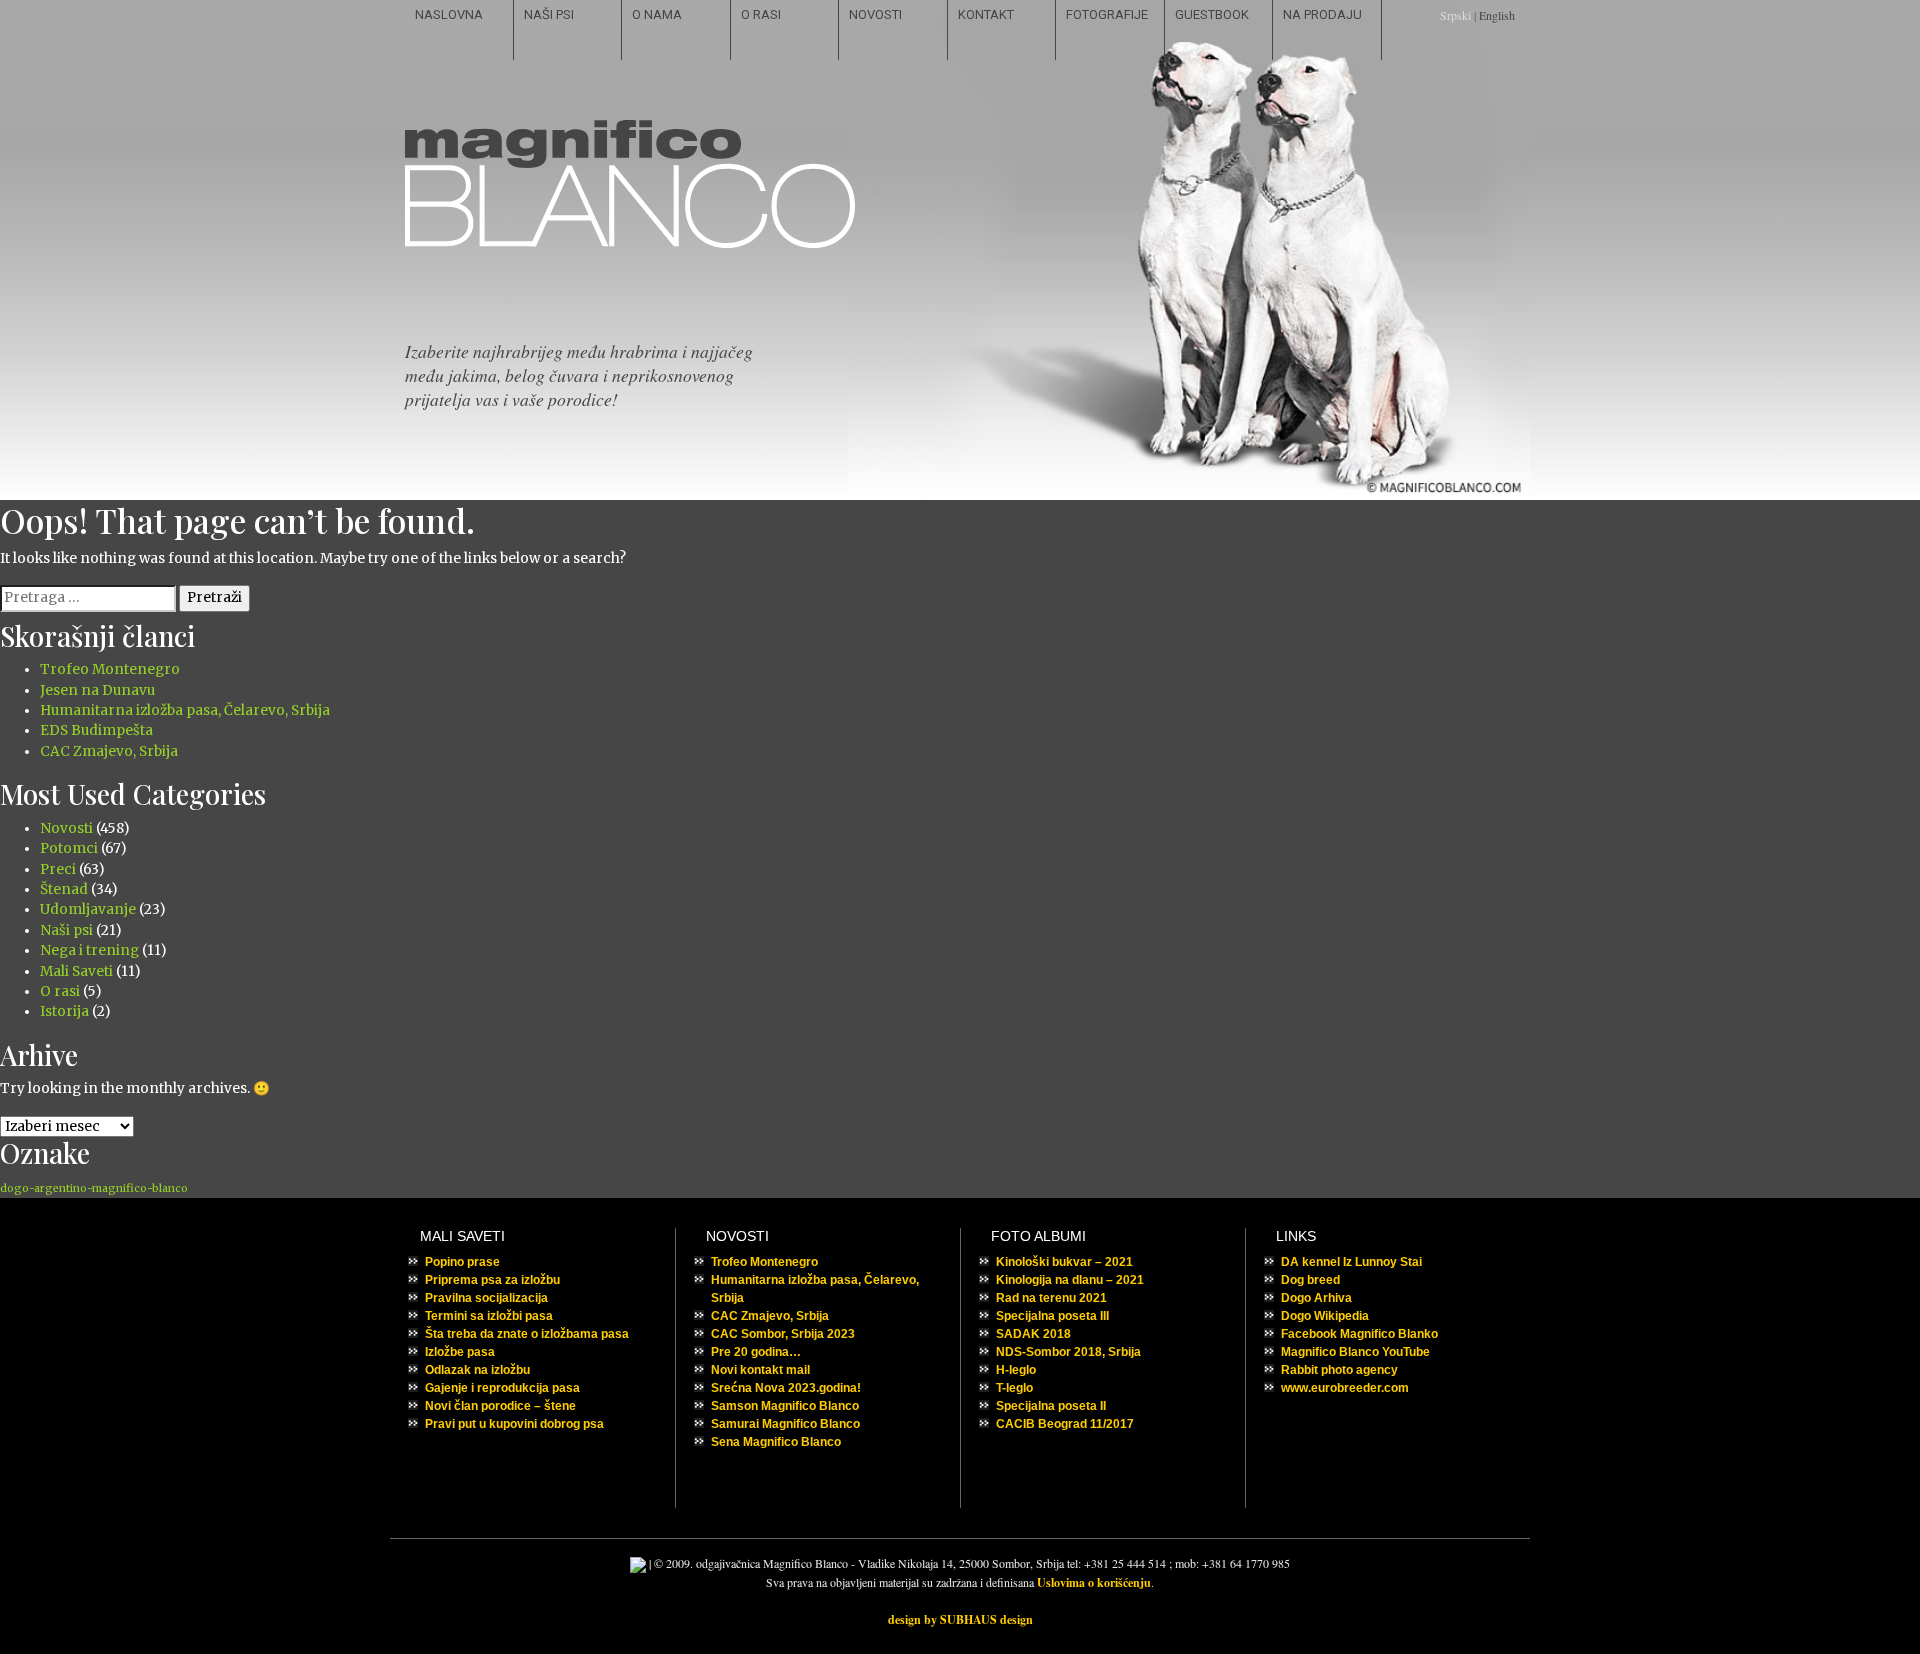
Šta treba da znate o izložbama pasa (527, 1334)
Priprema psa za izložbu (492, 1280)
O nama (657, 14)
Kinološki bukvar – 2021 (1064, 1262)
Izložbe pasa (460, 1352)
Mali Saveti (76, 971)
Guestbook (1212, 14)
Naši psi (549, 14)
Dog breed (1310, 1280)
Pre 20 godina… (756, 1352)
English (1497, 15)
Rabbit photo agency (1339, 1370)
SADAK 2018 (1033, 1334)
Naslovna (449, 14)
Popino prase (462, 1262)
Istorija (64, 1011)
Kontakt (986, 14)
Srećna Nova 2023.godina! (786, 1388)
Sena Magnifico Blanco (776, 1442)
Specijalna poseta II (1051, 1406)
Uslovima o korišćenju (1094, 1582)
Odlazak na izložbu (477, 1370)
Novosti (875, 14)
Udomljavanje (88, 909)
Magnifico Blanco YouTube (1355, 1352)
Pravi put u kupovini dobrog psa (514, 1424)
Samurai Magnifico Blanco (785, 1424)
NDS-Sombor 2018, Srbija (1068, 1352)
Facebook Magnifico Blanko (1359, 1334)
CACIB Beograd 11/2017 (1065, 1424)
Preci (58, 869)
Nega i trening (89, 950)
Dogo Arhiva (1316, 1298)
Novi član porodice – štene (500, 1406)
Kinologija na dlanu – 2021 (1070, 1280)
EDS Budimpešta (96, 730)
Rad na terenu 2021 (1051, 1298)
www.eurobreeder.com (1345, 1388)
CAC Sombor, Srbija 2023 (783, 1334)
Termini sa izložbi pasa (489, 1316)
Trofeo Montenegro (110, 669)
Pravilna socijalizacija (486, 1298)
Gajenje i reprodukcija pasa (502, 1388)
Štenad (64, 889)
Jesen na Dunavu (97, 690)
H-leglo (1016, 1370)
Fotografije (1107, 14)
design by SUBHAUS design (960, 1619)
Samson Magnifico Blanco (785, 1406)
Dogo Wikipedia (1325, 1316)
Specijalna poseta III (1052, 1316)
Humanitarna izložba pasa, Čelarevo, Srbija (185, 710)
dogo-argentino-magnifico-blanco (94, 1188)
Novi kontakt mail (760, 1370)
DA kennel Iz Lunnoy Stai (1351, 1262)
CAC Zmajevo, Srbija (109, 751)
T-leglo (1014, 1388)
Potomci (69, 848)
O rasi (761, 14)
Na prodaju (1322, 14)
